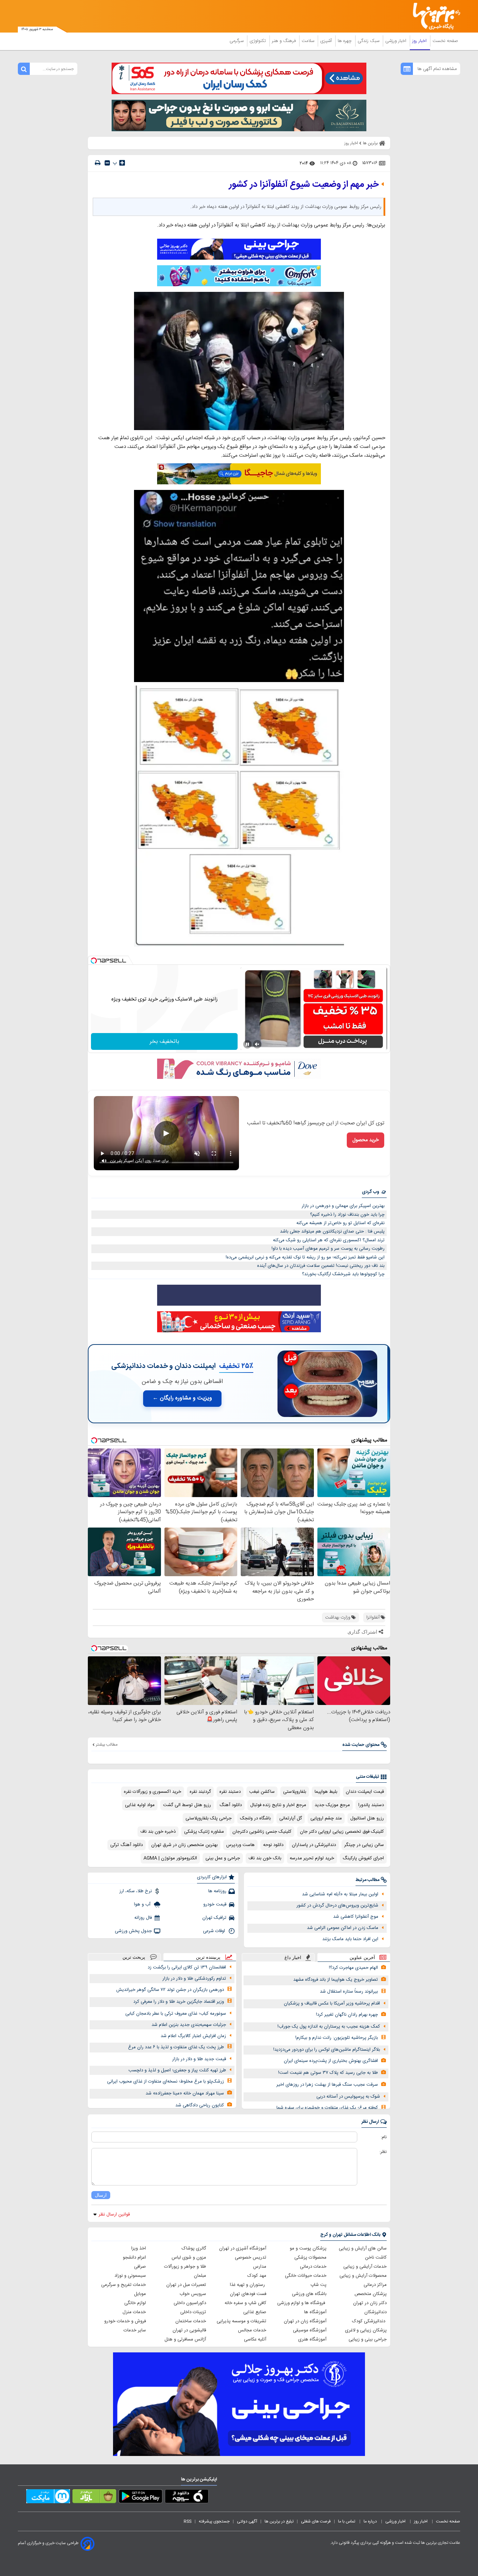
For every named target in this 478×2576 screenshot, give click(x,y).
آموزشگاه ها (315, 2312)
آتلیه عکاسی (255, 2339)
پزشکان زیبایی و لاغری (366, 2330)
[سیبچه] (187, 2498)
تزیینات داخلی (193, 2312)
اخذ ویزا (139, 2248)
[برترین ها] (434, 16)
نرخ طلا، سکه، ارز (136, 1891)
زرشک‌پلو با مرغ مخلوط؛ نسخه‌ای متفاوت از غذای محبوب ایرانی (166, 2082)
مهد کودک (257, 2276)
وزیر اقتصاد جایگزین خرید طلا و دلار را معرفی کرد (179, 2002)
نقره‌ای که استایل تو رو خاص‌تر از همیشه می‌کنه (340, 1223)
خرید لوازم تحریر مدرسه (312, 1858)
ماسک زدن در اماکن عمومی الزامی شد (343, 1928)
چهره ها (345, 41)
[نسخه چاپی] (98, 163)
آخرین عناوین (362, 1957)
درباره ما (371, 2521)
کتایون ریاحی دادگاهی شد (200, 2105)
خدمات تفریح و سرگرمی (124, 2285)
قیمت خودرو (215, 1904)
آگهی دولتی (247, 2521)
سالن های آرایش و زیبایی (363, 2248)
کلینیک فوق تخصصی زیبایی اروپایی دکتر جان (342, 1832)
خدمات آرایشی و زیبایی (365, 2267)
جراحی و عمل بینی (223, 1858)
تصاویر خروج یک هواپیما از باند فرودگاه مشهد (336, 1980)
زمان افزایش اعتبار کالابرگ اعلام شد (193, 2036)
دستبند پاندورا (371, 1805)
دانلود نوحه (273, 1845)
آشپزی (327, 41)
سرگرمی (237, 41)
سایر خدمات (135, 2330)
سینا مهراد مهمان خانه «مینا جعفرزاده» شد (185, 2093)
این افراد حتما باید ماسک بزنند (350, 1939)
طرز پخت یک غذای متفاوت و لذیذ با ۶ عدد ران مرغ (176, 2047)
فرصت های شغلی (316, 2521)
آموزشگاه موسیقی (310, 2330)
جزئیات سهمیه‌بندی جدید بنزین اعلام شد (189, 2025)
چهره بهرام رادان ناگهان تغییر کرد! (347, 2015)
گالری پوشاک (194, 2248)
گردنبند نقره (200, 1792)
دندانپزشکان (375, 2312)
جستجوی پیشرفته (214, 2521)
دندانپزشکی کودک (369, 2321)
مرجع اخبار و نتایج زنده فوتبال (278, 1805)
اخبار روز (420, 41)
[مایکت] (48, 2498)
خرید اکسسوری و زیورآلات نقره (153, 1792)
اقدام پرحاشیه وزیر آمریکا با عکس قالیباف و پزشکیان (332, 2003)
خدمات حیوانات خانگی (306, 2276)
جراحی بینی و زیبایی (368, 2339)
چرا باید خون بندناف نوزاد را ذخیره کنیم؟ (347, 1215)
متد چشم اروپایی (326, 1818)
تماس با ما (347, 2521)
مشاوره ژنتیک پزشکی (204, 1832)
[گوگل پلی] (140, 2498)
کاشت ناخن (376, 2258)
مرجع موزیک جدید (332, 1805)
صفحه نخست (445, 41)
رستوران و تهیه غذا (248, 2285)
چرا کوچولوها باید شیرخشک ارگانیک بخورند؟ (343, 1274)
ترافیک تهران (214, 1918)
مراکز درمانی (375, 2285)
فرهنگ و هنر (284, 41)
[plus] (122, 163)
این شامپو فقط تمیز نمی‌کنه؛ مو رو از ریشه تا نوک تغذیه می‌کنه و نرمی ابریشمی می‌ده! (305, 1257)
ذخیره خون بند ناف (158, 1832)
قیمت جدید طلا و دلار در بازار (199, 2059)
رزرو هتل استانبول (367, 1818)
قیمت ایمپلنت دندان (365, 1792)
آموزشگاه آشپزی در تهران (243, 2248)
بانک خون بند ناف (265, 1858)
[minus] (107, 163)
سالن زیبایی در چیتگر (364, 1845)
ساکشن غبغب (262, 1792)
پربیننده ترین (208, 1957)
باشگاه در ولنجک (255, 1818)
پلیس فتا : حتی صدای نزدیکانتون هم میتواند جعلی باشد (332, 1231)
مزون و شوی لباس (189, 2258)
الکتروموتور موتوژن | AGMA (170, 1858)
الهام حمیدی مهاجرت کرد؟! (353, 1968)
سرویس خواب (193, 2294)
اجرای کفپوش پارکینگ (363, 1858)
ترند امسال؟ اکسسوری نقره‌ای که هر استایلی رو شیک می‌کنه (329, 1240)
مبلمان (200, 2276)
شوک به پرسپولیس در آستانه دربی (348, 2097)
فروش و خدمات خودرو (125, 2321)
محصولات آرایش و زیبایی (363, 2276)
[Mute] (257, 1044)
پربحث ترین (134, 1957)
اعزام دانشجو (134, 2258)
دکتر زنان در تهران (370, 2303)
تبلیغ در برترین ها (279, 2521)
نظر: (383, 2152)
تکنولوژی (258, 41)
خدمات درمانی (313, 2267)
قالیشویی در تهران (189, 2330)
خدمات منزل (134, 2312)
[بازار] (94, 2498)
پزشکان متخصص (371, 2294)
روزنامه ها (217, 1891)
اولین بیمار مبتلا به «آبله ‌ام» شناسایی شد (340, 1894)
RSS (188, 2521)
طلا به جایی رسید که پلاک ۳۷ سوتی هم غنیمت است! (328, 2073)
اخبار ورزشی (396, 41)
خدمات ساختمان (191, 2321)
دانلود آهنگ (231, 1805)
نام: (384, 2137)
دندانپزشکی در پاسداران (314, 1845)
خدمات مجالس (252, 2330)
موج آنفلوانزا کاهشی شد (356, 1917)
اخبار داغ (293, 1957)
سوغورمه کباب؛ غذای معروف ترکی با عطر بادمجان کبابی (176, 2014)
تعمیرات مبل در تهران (186, 2285)
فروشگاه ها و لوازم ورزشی (302, 2303)
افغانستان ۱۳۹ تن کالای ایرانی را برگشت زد (187, 1967)
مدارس (260, 2267)
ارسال (101, 2195)
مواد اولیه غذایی (140, 1805)
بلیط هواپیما (326, 1792)
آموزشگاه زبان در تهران (305, 2321)
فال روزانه (143, 1918)
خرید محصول (365, 1140)
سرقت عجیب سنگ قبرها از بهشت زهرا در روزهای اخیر (327, 2085)
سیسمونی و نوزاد (130, 2276)
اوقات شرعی (215, 1931)
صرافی (140, 2267)
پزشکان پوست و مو (308, 2248)
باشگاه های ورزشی (309, 2294)
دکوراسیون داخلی (190, 2303)
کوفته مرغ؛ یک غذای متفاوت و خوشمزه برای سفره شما (327, 2108)
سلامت (309, 41)
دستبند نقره (230, 1792)
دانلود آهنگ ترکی (126, 1845)
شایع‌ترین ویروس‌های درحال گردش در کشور (337, 1905)
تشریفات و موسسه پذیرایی (241, 2321)
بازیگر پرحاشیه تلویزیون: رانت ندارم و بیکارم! (337, 2038)
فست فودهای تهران (248, 2294)
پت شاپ (318, 2285)
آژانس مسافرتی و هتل (185, 2339)
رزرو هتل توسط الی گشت (187, 1805)
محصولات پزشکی (310, 2258)
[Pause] (247, 1044)
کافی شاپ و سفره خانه (245, 2303)
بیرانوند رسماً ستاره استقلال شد (349, 1992)
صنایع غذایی (255, 2312)
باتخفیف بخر (164, 1042)
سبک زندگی (369, 41)
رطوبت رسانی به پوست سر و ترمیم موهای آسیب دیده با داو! (328, 1249)
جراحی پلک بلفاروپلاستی (209, 1818)
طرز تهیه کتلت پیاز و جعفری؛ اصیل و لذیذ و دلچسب (177, 2070)
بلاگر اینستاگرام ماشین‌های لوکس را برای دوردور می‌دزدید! (327, 2050)
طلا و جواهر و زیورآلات (185, 2267)
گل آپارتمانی (291, 1818)
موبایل (140, 2294)
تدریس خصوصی (251, 2258)
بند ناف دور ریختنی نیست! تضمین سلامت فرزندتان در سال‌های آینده (321, 1266)
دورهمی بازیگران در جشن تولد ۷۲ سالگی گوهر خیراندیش (170, 1990)
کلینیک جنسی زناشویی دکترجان (262, 1832)
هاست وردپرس (240, 1845)
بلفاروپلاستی (295, 1792)
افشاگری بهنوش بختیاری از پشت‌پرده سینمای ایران (331, 2061)
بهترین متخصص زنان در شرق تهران (184, 1845)
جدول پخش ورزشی (133, 1931)
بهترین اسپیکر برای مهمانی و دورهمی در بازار (343, 1206)
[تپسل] (94, 961)
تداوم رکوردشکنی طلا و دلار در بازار (194, 1979)
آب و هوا (143, 1904)
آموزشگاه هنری (312, 2339)
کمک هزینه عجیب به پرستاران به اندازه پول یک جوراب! (329, 2027)
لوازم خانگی (135, 2303)
